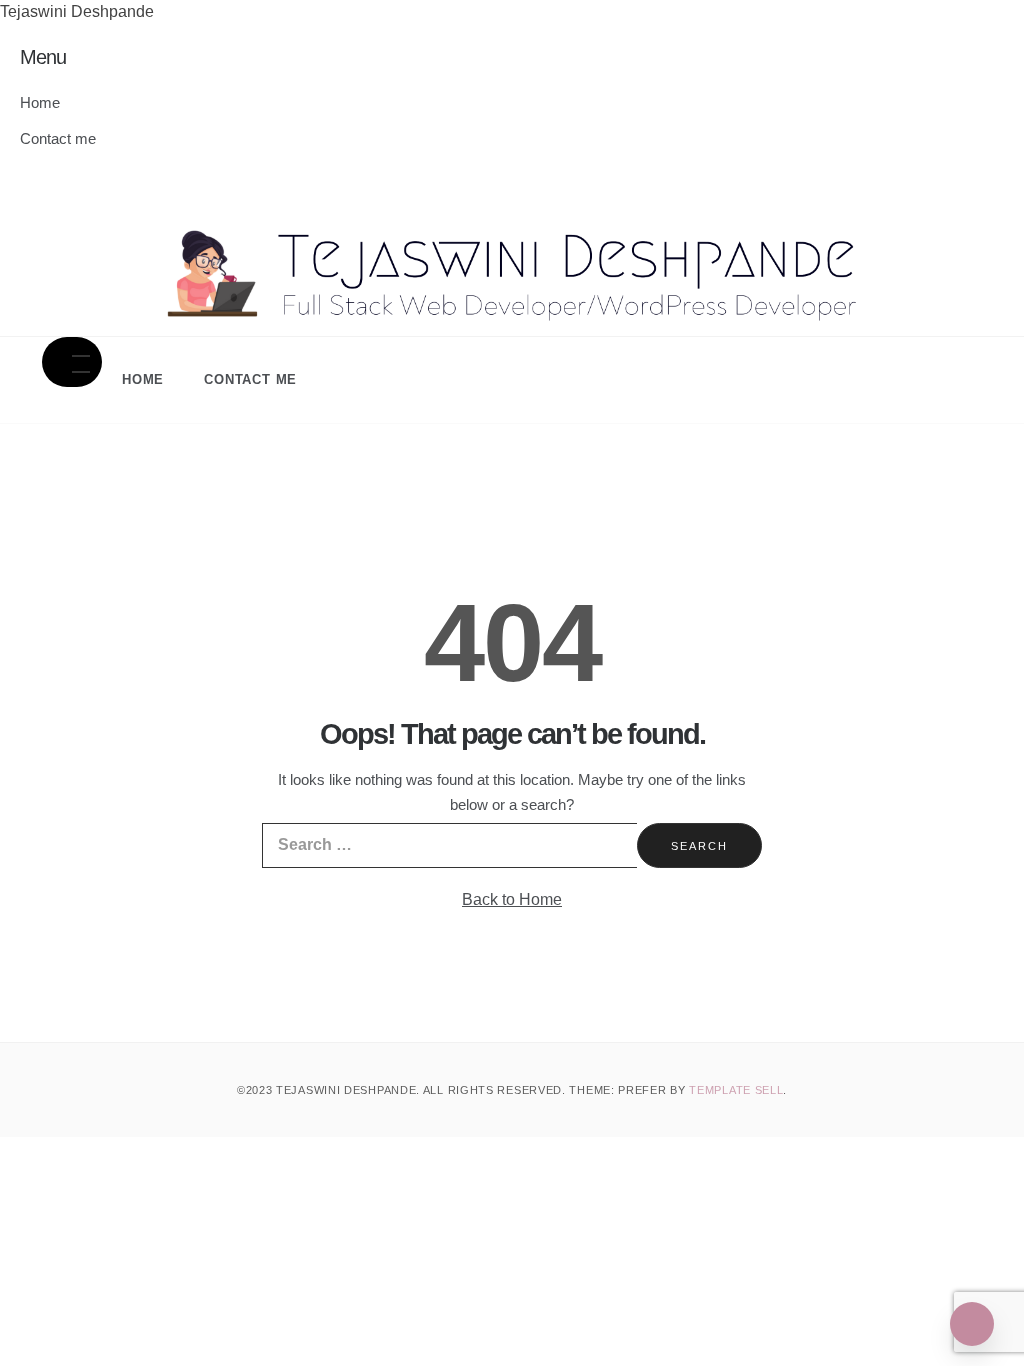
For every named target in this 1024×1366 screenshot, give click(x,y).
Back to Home (512, 899)
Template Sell (736, 1090)
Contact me (58, 138)
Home (40, 102)
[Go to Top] (972, 1324)
